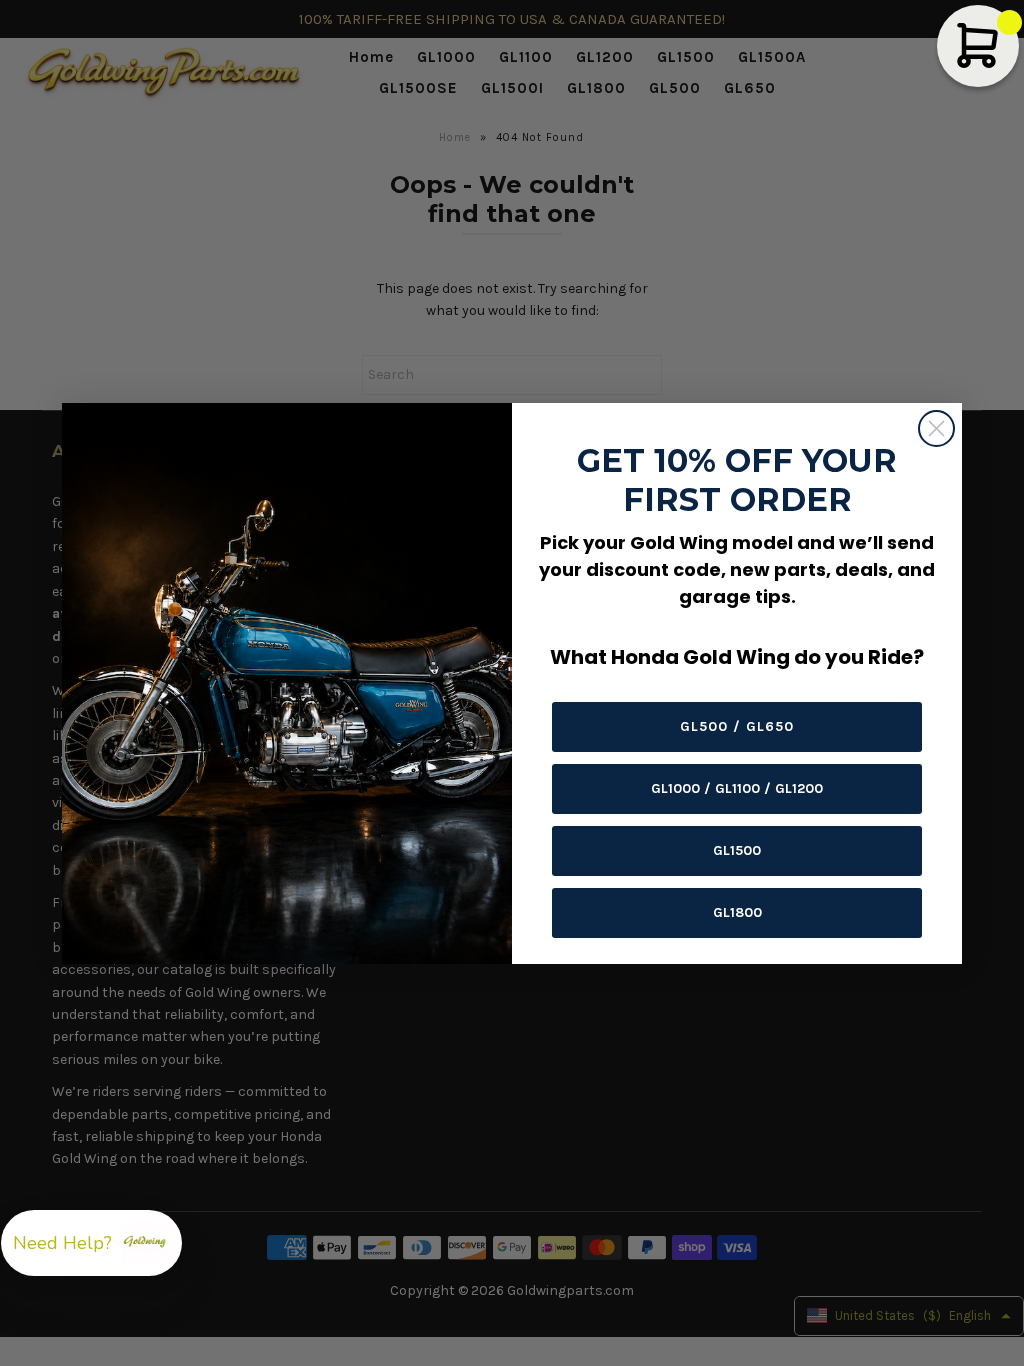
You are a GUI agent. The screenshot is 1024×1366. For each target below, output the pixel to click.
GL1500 (737, 850)
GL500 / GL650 (737, 726)
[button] (91, 1243)
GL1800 (737, 912)
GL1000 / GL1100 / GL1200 (737, 788)
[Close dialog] (936, 428)
